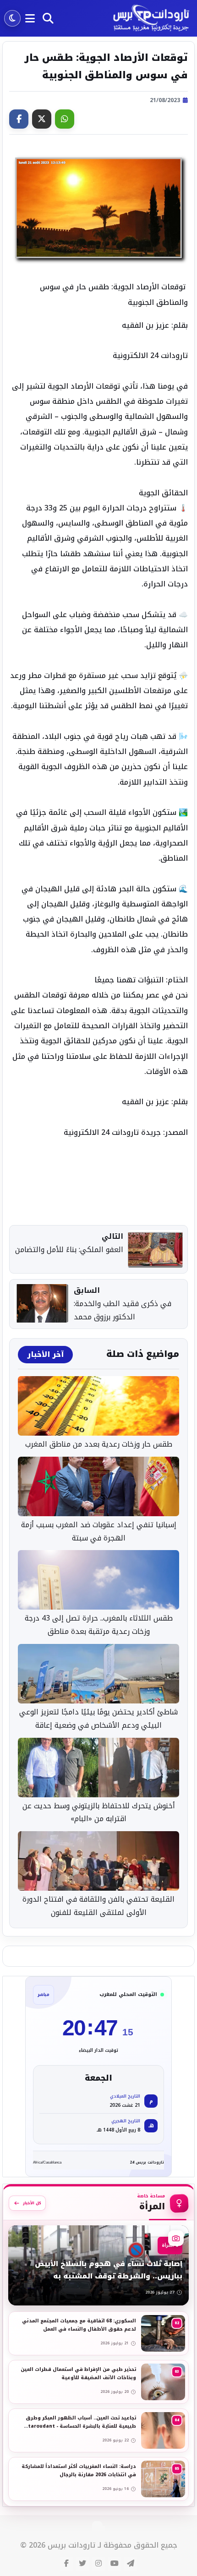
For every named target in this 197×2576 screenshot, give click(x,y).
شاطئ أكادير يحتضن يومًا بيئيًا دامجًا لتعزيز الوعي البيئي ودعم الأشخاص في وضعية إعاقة (98, 1719)
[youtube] (115, 2564)
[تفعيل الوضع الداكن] (12, 18)
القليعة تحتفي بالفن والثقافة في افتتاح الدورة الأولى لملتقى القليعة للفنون (98, 1906)
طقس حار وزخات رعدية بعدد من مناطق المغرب (99, 1445)
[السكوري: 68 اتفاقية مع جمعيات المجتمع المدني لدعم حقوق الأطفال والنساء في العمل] (98, 2333)
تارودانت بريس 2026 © (58, 2546)
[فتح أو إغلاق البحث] (48, 18)
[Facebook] (19, 119)
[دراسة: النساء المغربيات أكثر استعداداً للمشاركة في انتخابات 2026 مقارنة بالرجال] (98, 2479)
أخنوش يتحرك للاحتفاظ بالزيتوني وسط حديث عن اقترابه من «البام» (99, 1813)
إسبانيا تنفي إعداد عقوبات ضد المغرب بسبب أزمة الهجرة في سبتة (99, 1532)
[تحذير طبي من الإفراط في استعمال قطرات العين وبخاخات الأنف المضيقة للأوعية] (98, 2382)
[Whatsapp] (65, 119)
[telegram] (131, 2564)
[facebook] (66, 2564)
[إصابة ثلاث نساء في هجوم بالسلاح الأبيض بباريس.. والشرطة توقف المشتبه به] (98, 2265)
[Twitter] (42, 119)
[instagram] (98, 2564)
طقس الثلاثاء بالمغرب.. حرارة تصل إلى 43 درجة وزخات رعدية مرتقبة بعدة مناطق (99, 1625)
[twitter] (82, 2564)
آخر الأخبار (45, 1355)
